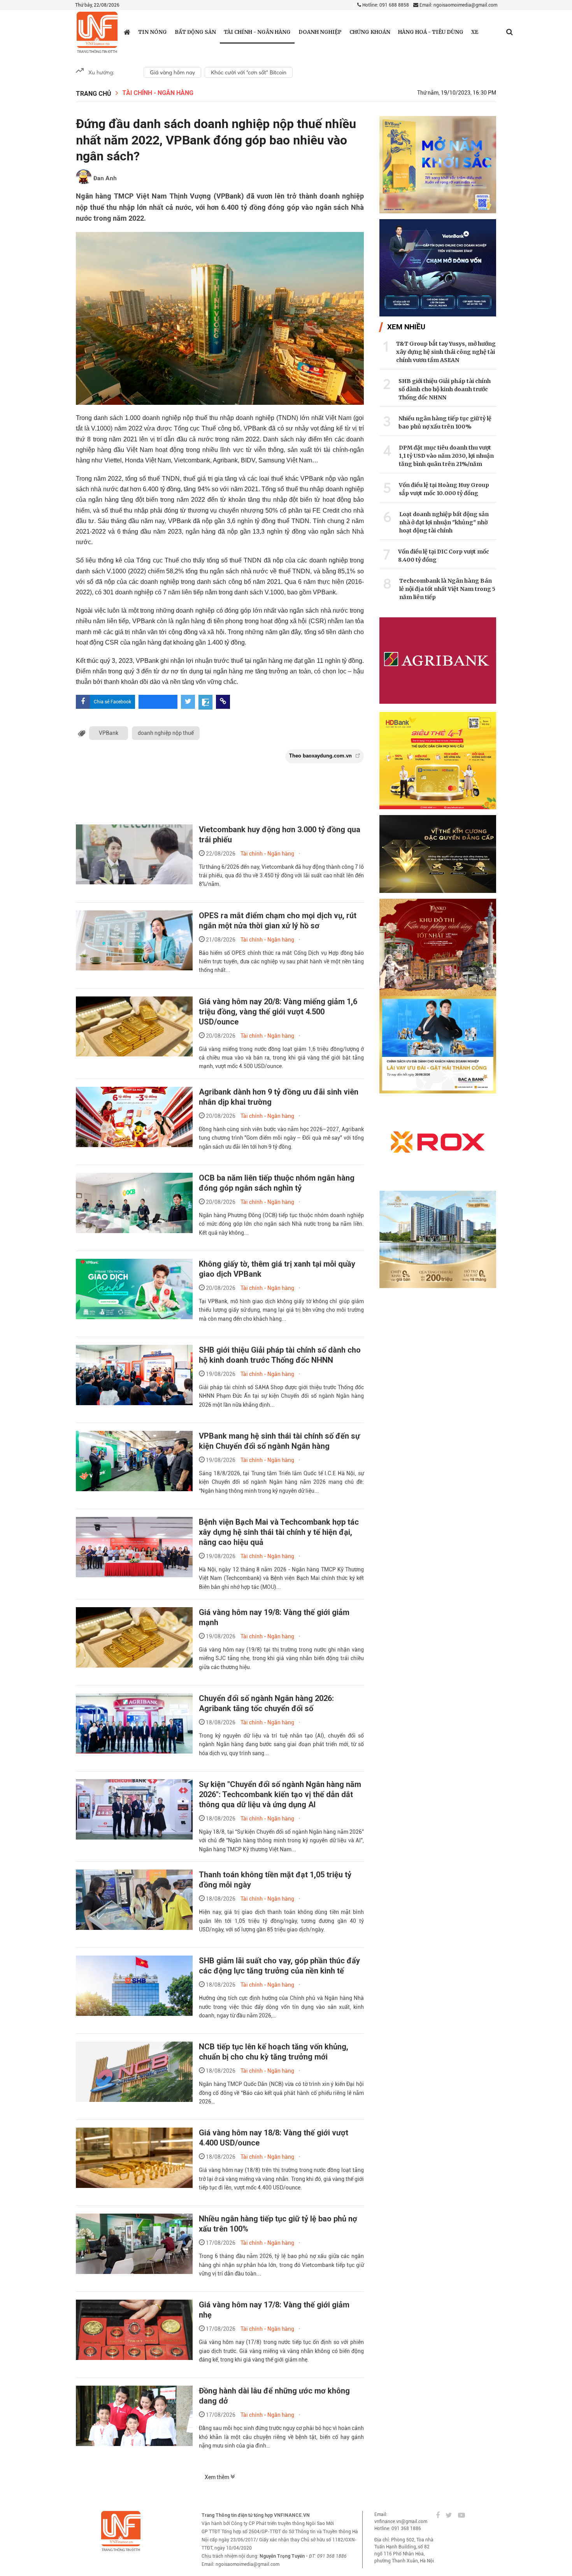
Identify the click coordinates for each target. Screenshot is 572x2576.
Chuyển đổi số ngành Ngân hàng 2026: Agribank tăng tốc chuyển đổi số (266, 1703)
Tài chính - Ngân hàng (257, 32)
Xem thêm (218, 2477)
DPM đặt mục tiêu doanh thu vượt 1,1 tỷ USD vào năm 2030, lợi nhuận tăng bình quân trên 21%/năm (446, 456)
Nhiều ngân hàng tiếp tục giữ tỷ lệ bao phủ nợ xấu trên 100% (445, 423)
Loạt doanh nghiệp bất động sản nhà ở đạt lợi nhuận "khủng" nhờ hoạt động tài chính (444, 522)
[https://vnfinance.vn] (127, 32)
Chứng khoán (370, 32)
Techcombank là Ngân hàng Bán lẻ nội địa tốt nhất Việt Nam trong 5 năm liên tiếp (447, 589)
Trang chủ (94, 94)
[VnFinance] (97, 33)
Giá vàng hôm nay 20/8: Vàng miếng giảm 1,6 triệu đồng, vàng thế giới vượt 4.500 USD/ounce (278, 1012)
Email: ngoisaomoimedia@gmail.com (458, 5)
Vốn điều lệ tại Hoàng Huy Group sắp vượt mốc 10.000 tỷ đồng (444, 489)
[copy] (223, 702)
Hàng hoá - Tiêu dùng (431, 32)
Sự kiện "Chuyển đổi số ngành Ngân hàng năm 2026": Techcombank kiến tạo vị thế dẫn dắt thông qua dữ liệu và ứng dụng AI (280, 1794)
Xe (475, 32)
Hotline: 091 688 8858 (385, 5)
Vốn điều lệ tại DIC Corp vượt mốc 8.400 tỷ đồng (444, 556)
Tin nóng (153, 32)
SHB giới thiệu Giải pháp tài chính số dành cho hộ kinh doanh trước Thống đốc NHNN (445, 389)
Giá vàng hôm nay (172, 72)
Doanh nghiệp (320, 32)
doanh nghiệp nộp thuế (166, 733)
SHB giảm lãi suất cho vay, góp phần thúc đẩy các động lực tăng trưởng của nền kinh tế (279, 1966)
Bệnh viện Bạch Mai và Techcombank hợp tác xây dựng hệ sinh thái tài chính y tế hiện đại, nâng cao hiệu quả (279, 1532)
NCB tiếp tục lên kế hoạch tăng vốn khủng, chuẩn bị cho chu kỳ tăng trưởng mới (274, 2052)
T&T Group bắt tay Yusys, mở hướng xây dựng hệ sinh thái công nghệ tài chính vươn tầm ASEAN (446, 352)
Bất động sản (195, 32)
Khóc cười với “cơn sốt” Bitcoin (249, 72)
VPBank (109, 733)
